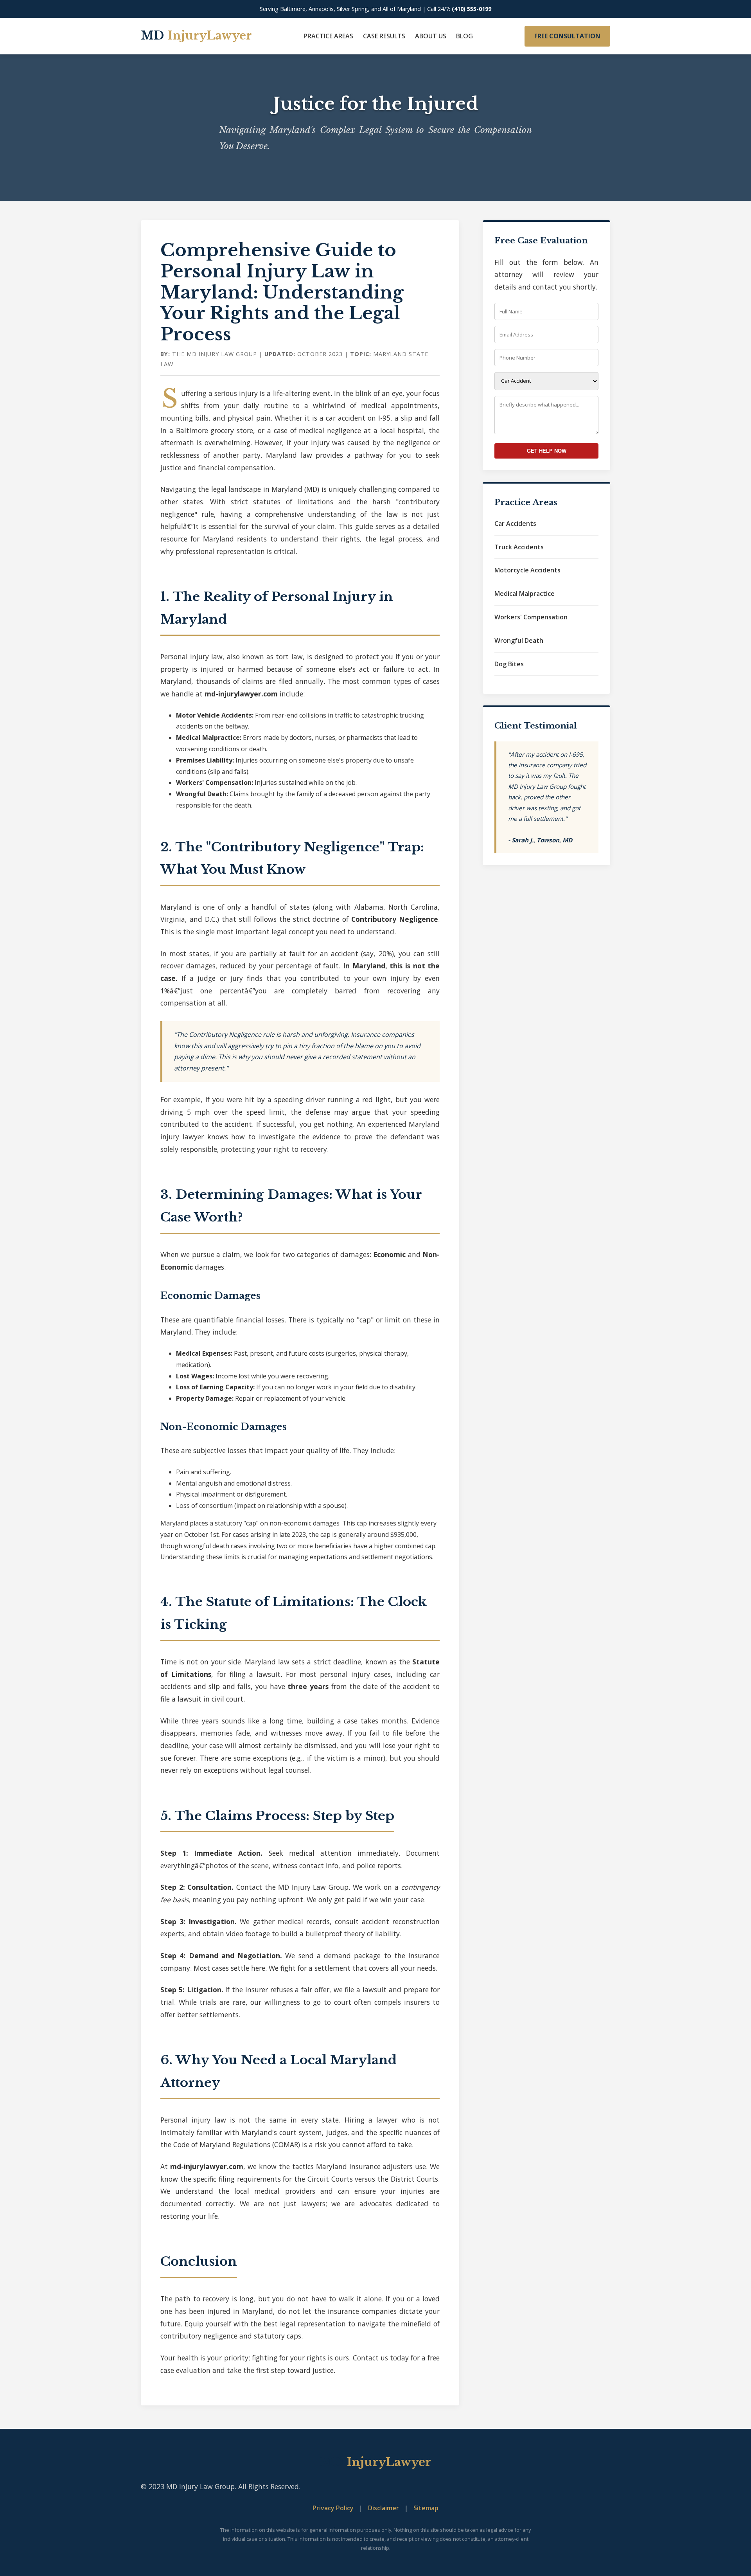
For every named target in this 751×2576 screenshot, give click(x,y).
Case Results (384, 36)
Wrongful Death (519, 640)
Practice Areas (328, 36)
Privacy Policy (333, 2508)
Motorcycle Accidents (527, 570)
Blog (464, 36)
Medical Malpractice (525, 594)
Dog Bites (509, 664)
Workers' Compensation (531, 617)
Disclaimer (384, 2508)
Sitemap (426, 2508)
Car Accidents (515, 523)
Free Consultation (567, 36)
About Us (431, 36)
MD (196, 36)
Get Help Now (547, 451)
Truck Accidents (519, 547)
